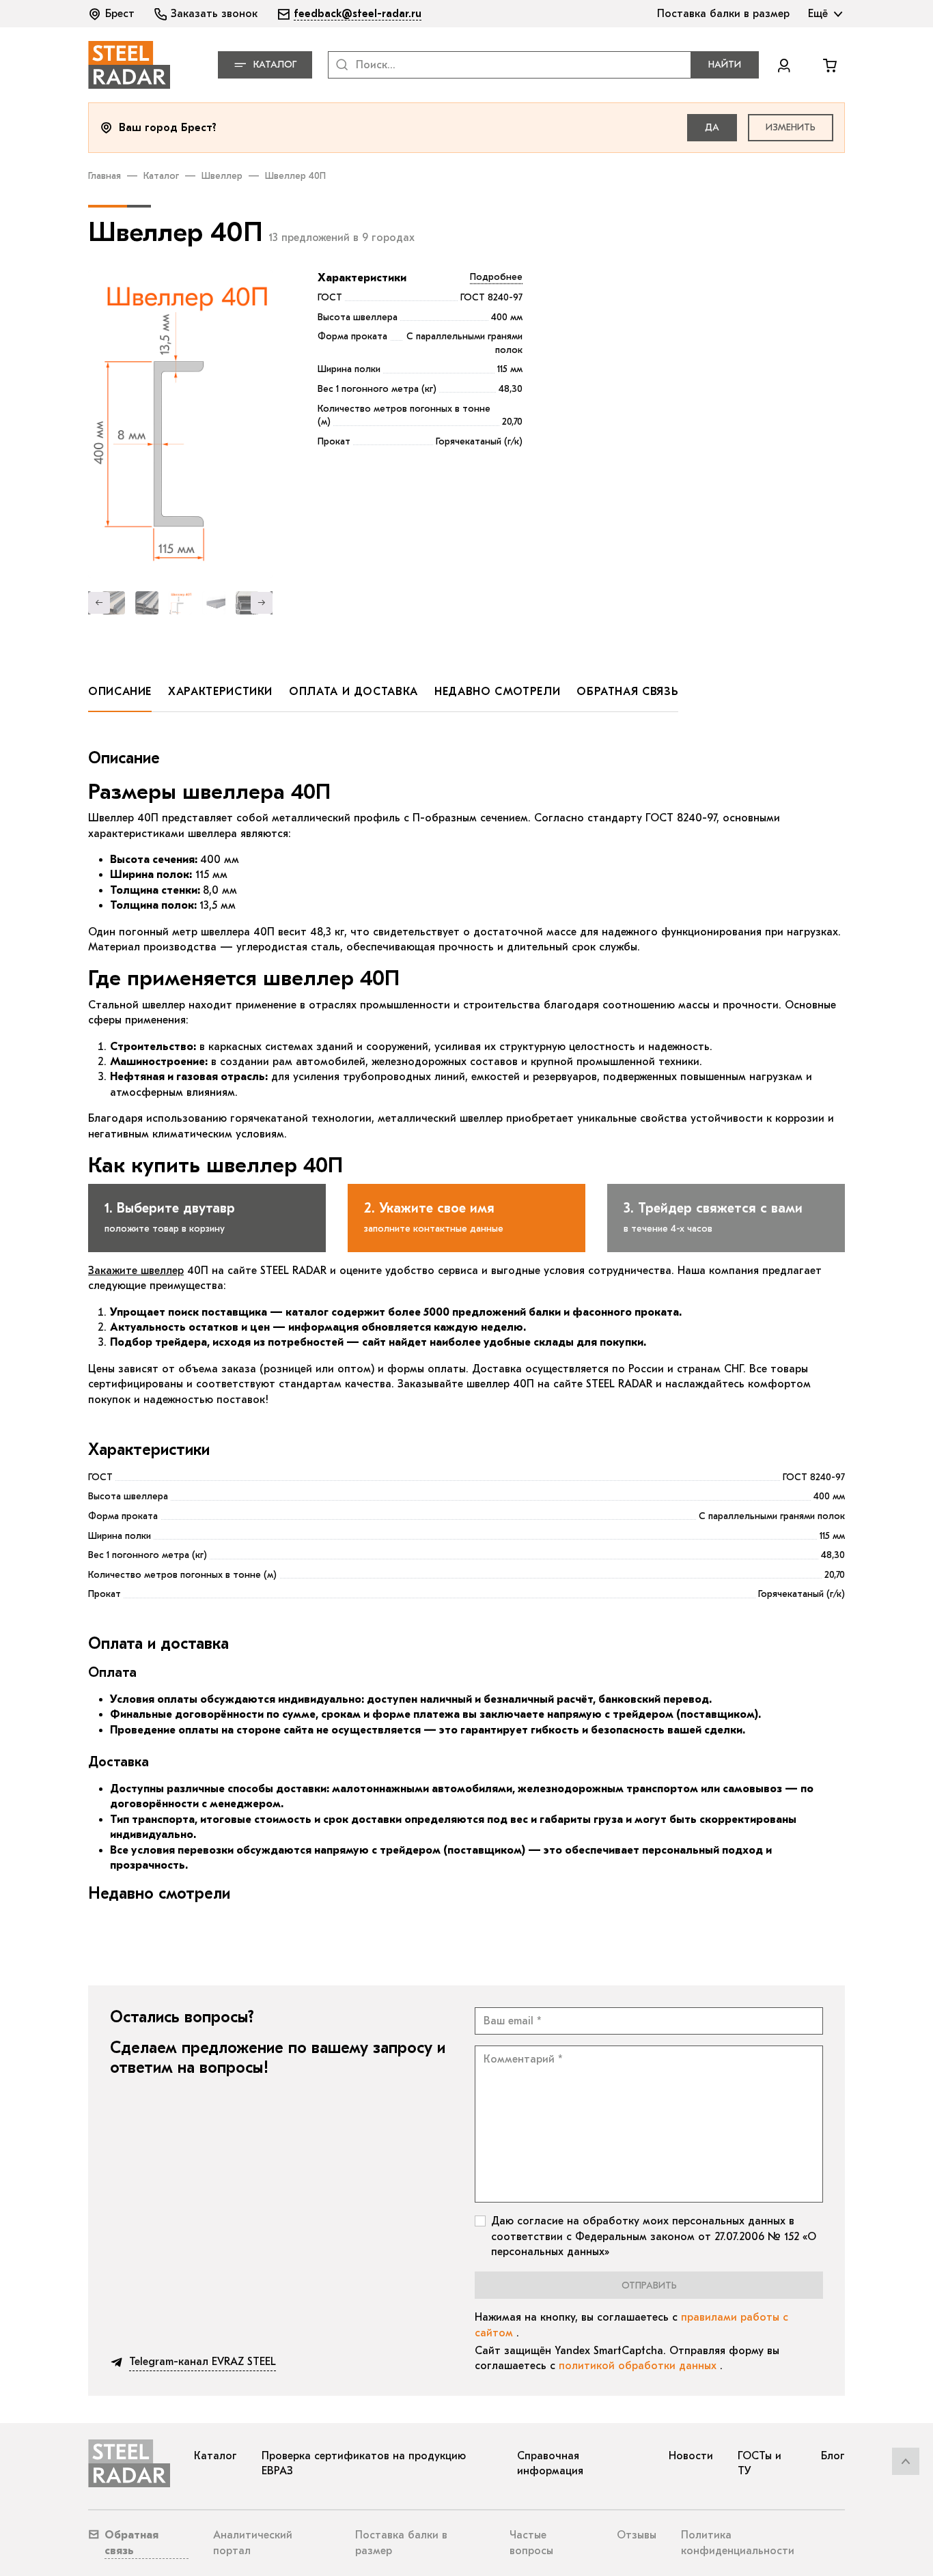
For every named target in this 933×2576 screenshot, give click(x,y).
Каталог (161, 176)
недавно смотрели (497, 692)
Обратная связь (627, 692)
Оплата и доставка (353, 692)
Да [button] (712, 127)
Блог (833, 2456)
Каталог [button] (275, 65)
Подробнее (496, 277)
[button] (113, 14)
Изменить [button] (791, 127)
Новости (691, 2456)
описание (120, 692)
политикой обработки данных (639, 2366)
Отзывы (637, 2535)
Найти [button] (725, 65)
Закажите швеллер (136, 1271)
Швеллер (222, 176)
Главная (105, 176)
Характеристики (362, 278)
